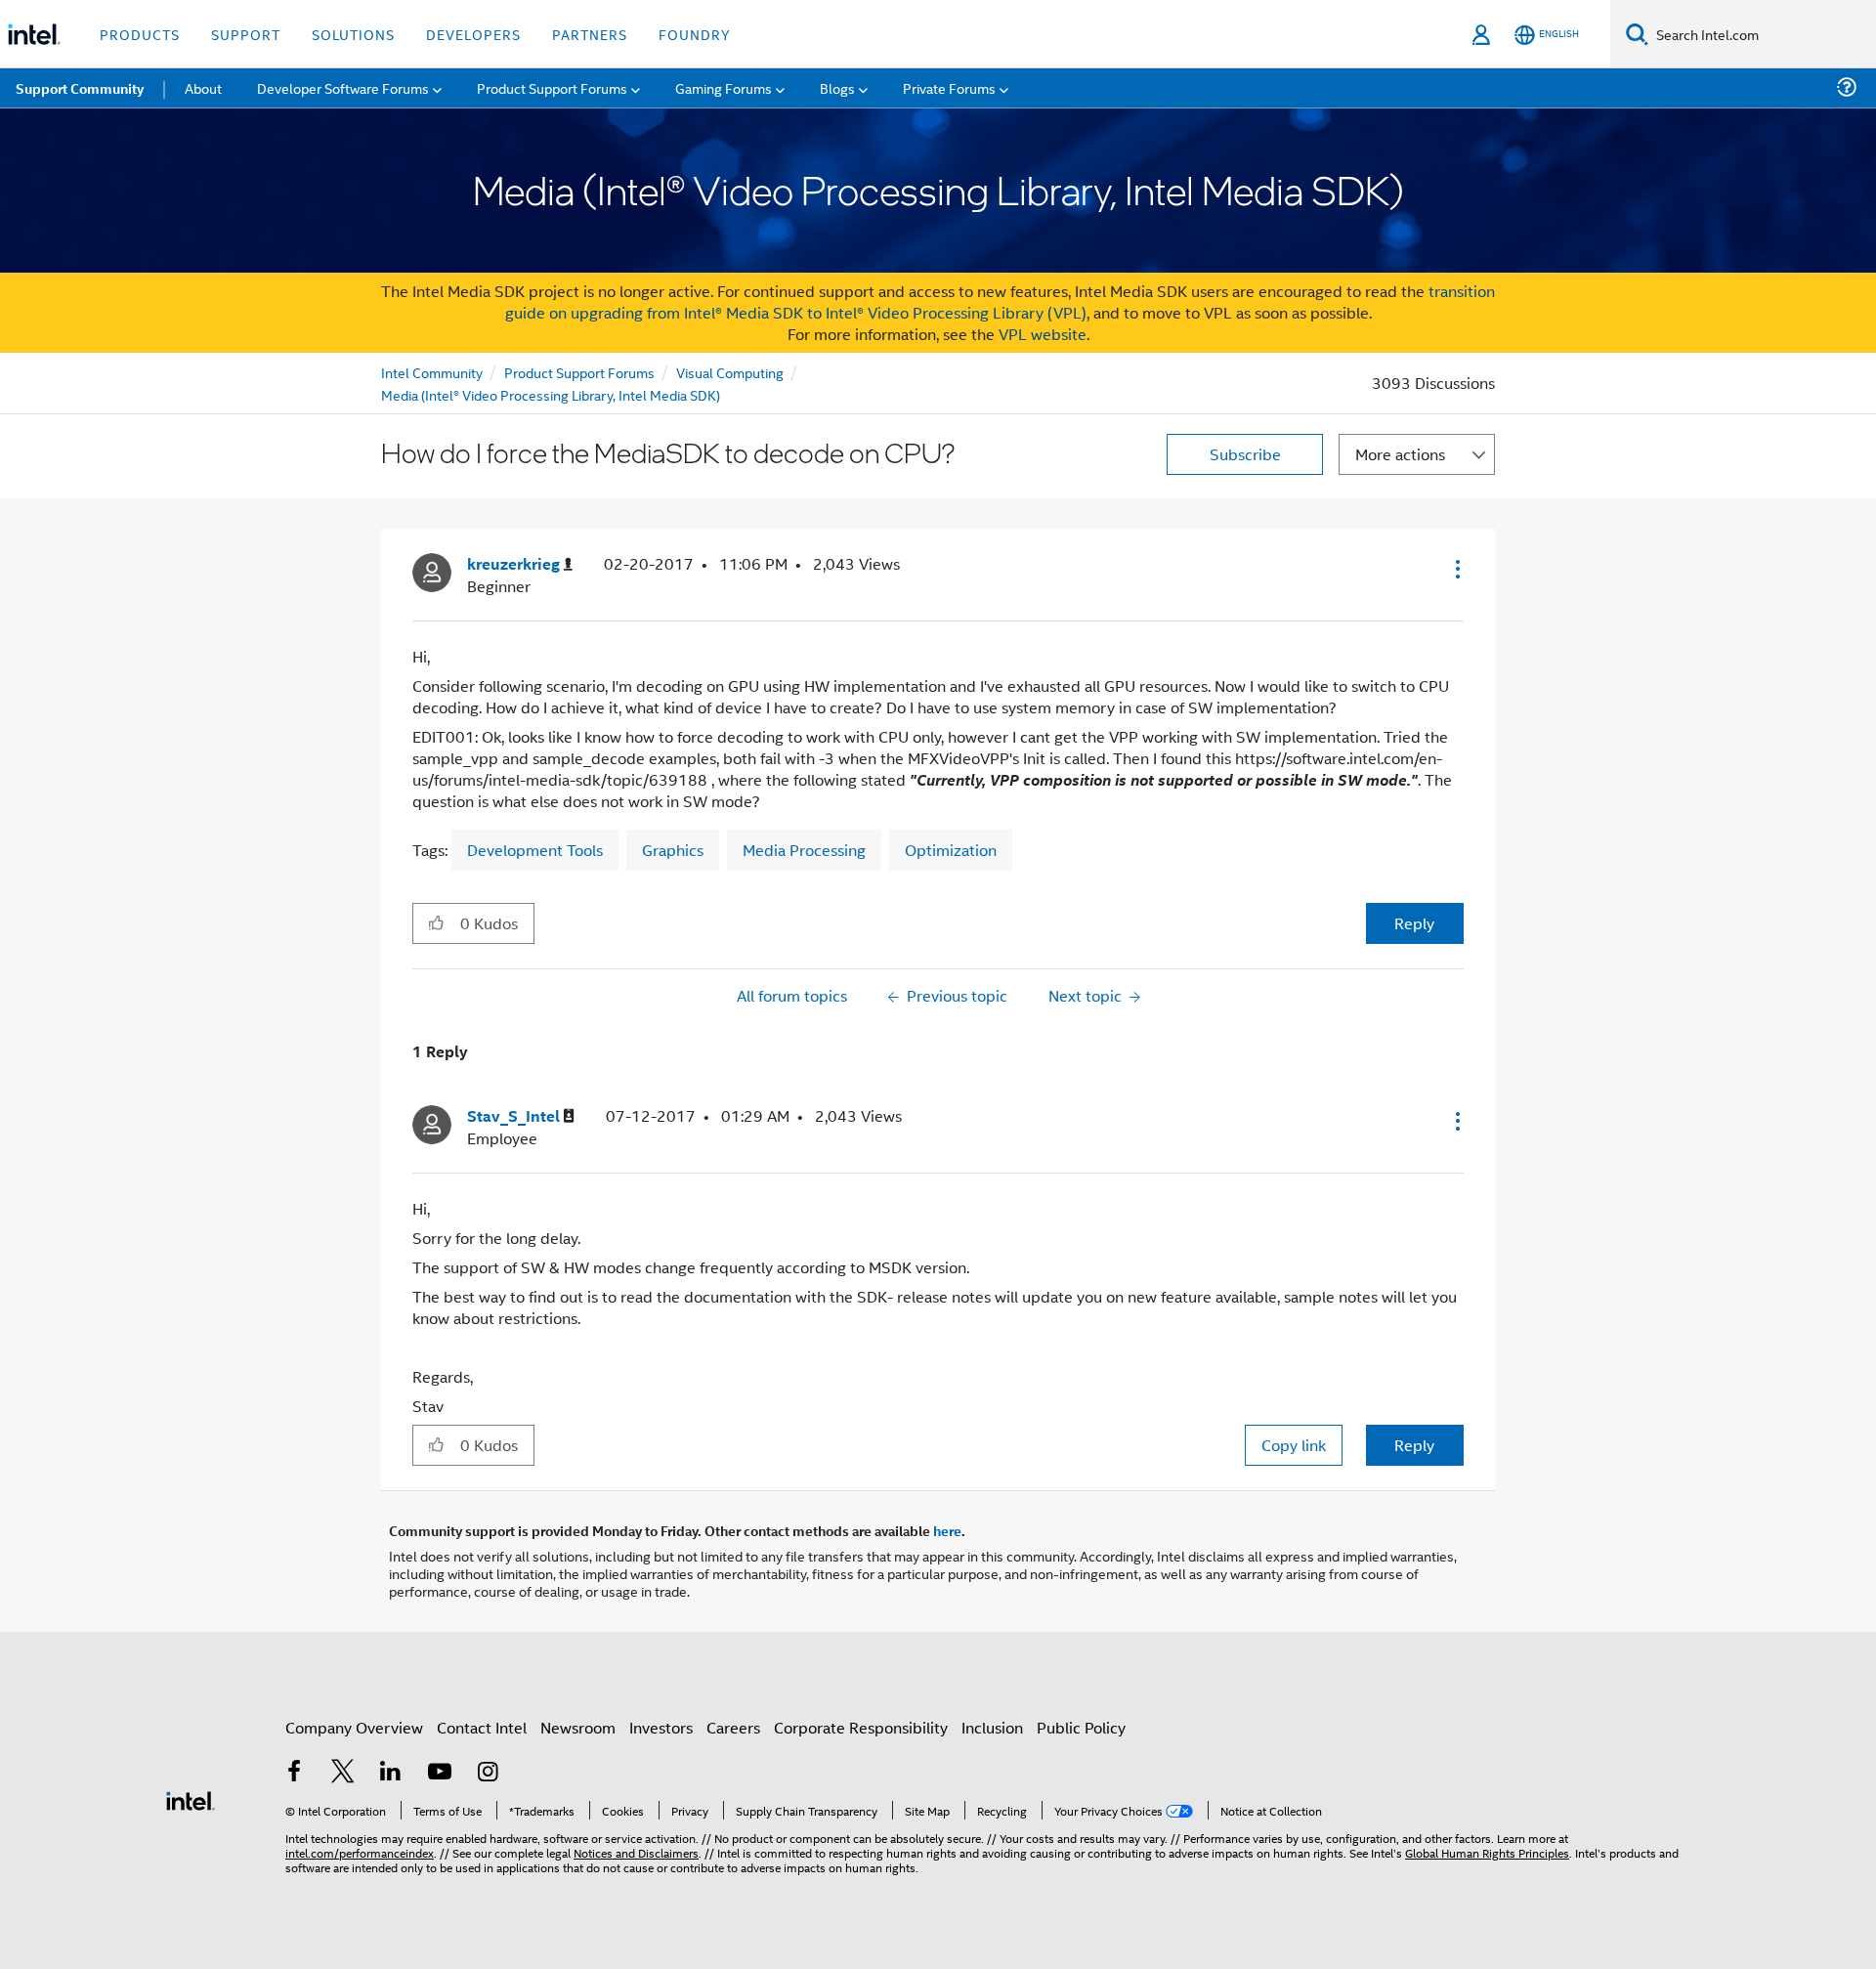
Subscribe (1245, 454)
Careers (733, 1727)
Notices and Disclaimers (636, 1852)
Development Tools (535, 850)
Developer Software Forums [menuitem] (343, 87)
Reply (1414, 923)
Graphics (673, 850)
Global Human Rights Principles (1487, 1852)
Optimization (951, 850)
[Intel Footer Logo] (191, 1798)
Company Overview (354, 1727)
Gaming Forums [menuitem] (724, 87)
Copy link (1294, 1445)
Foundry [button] (695, 34)
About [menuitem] (203, 87)
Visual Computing (730, 372)
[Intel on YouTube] (440, 1773)
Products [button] (140, 34)
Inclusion (992, 1727)
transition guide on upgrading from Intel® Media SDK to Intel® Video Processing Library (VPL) (1001, 301)
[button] (1456, 569)
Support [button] (246, 34)
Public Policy (1081, 1727)
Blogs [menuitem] (837, 87)
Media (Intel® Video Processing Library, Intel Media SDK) (551, 394)
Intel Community (432, 372)
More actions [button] (1400, 454)
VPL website (1043, 334)
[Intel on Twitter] (343, 1773)
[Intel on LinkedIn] (391, 1773)
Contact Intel (482, 1727)
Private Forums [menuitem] (949, 87)
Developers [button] (473, 34)
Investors (661, 1727)
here (947, 1530)
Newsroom (578, 1727)
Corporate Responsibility (861, 1727)
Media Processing (804, 850)
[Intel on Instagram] (488, 1773)
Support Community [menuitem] (80, 88)
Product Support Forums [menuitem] (552, 87)
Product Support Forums (579, 372)
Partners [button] (590, 34)
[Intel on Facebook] (294, 1773)
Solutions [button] (353, 34)
